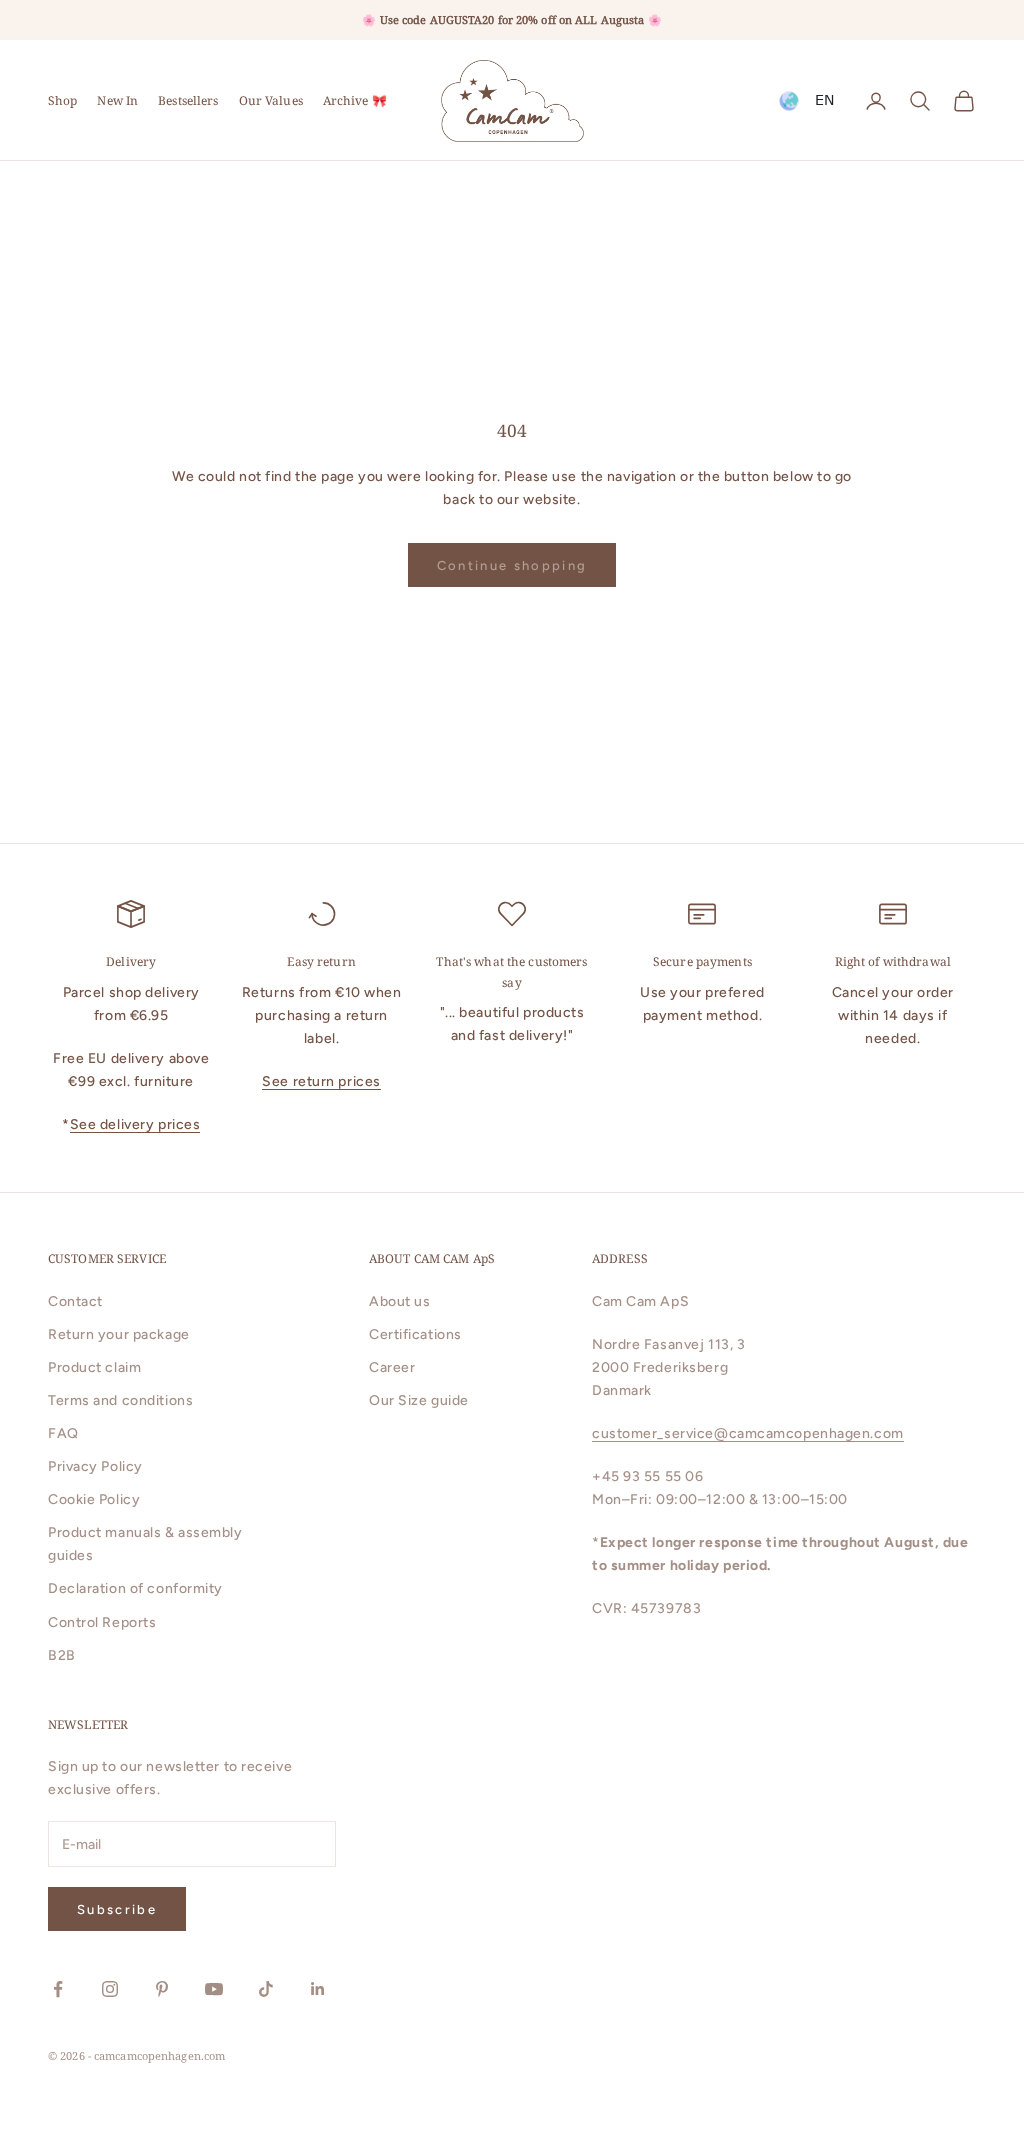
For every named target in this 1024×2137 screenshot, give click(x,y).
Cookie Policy (94, 1499)
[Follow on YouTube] (214, 1989)
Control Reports (102, 1622)
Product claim (94, 1367)
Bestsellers (188, 100)
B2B (62, 1655)
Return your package (119, 1334)
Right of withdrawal (893, 961)
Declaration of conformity (135, 1588)
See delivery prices (135, 1124)
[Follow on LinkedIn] (318, 1989)
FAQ (63, 1433)
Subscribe (117, 1909)
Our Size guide (419, 1400)
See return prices (321, 1081)
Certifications (415, 1334)
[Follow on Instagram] (110, 1989)
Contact (75, 1301)
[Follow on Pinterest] (162, 1989)
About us (399, 1301)
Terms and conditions (120, 1400)
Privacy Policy (95, 1466)
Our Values (271, 100)
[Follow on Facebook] (58, 1989)
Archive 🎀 (355, 100)
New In (117, 100)
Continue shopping (512, 565)
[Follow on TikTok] (266, 1989)
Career (392, 1367)
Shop (62, 100)
